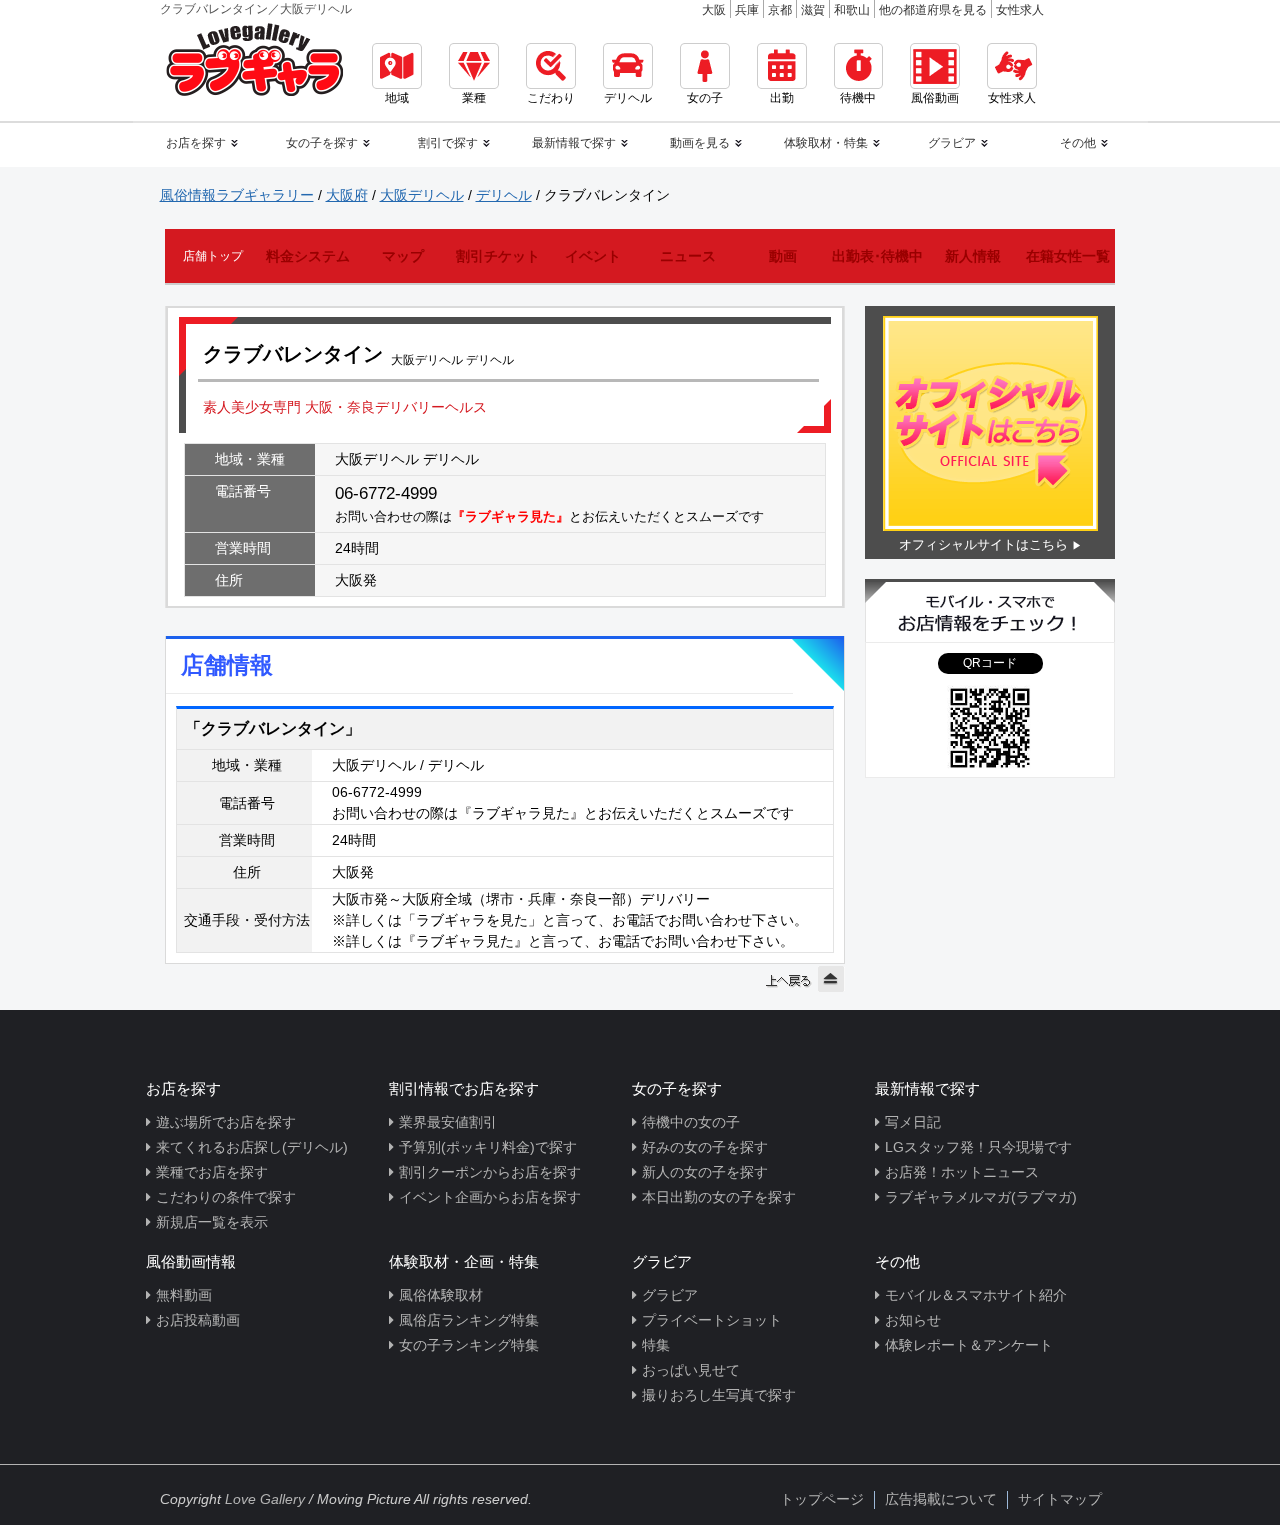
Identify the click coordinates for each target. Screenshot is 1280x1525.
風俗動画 (935, 98)
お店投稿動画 (198, 1320)
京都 (780, 10)
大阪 (714, 10)
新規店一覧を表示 (212, 1222)
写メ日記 (913, 1122)
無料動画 (184, 1295)
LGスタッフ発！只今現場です (978, 1147)
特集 (656, 1345)
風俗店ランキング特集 (469, 1320)
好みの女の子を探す (705, 1147)
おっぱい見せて (691, 1370)
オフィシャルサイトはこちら (983, 544)
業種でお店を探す (212, 1172)
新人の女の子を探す (705, 1172)
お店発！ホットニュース (962, 1172)
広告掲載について (941, 1499)
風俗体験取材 (441, 1295)
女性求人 (1020, 10)
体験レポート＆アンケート (969, 1345)
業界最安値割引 (448, 1122)
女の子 (705, 98)
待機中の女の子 (691, 1122)
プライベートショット (712, 1320)
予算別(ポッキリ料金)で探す (488, 1147)
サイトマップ (1060, 1499)
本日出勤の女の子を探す (719, 1197)
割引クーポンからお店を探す (490, 1172)
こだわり (551, 98)
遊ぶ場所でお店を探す (226, 1122)
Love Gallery (265, 1499)
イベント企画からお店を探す (490, 1197)
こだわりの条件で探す (226, 1197)
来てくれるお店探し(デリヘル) (252, 1147)
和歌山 (852, 10)
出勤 (782, 98)
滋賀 (813, 10)
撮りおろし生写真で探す (719, 1395)
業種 (474, 98)
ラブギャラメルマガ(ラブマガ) (981, 1197)
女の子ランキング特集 (469, 1345)
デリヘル (628, 98)
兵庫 (747, 10)
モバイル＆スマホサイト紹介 (976, 1295)
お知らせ (913, 1320)
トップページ (822, 1499)
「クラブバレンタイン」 (273, 728)
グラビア (670, 1295)
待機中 (858, 98)
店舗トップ (213, 256)
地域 (397, 98)
